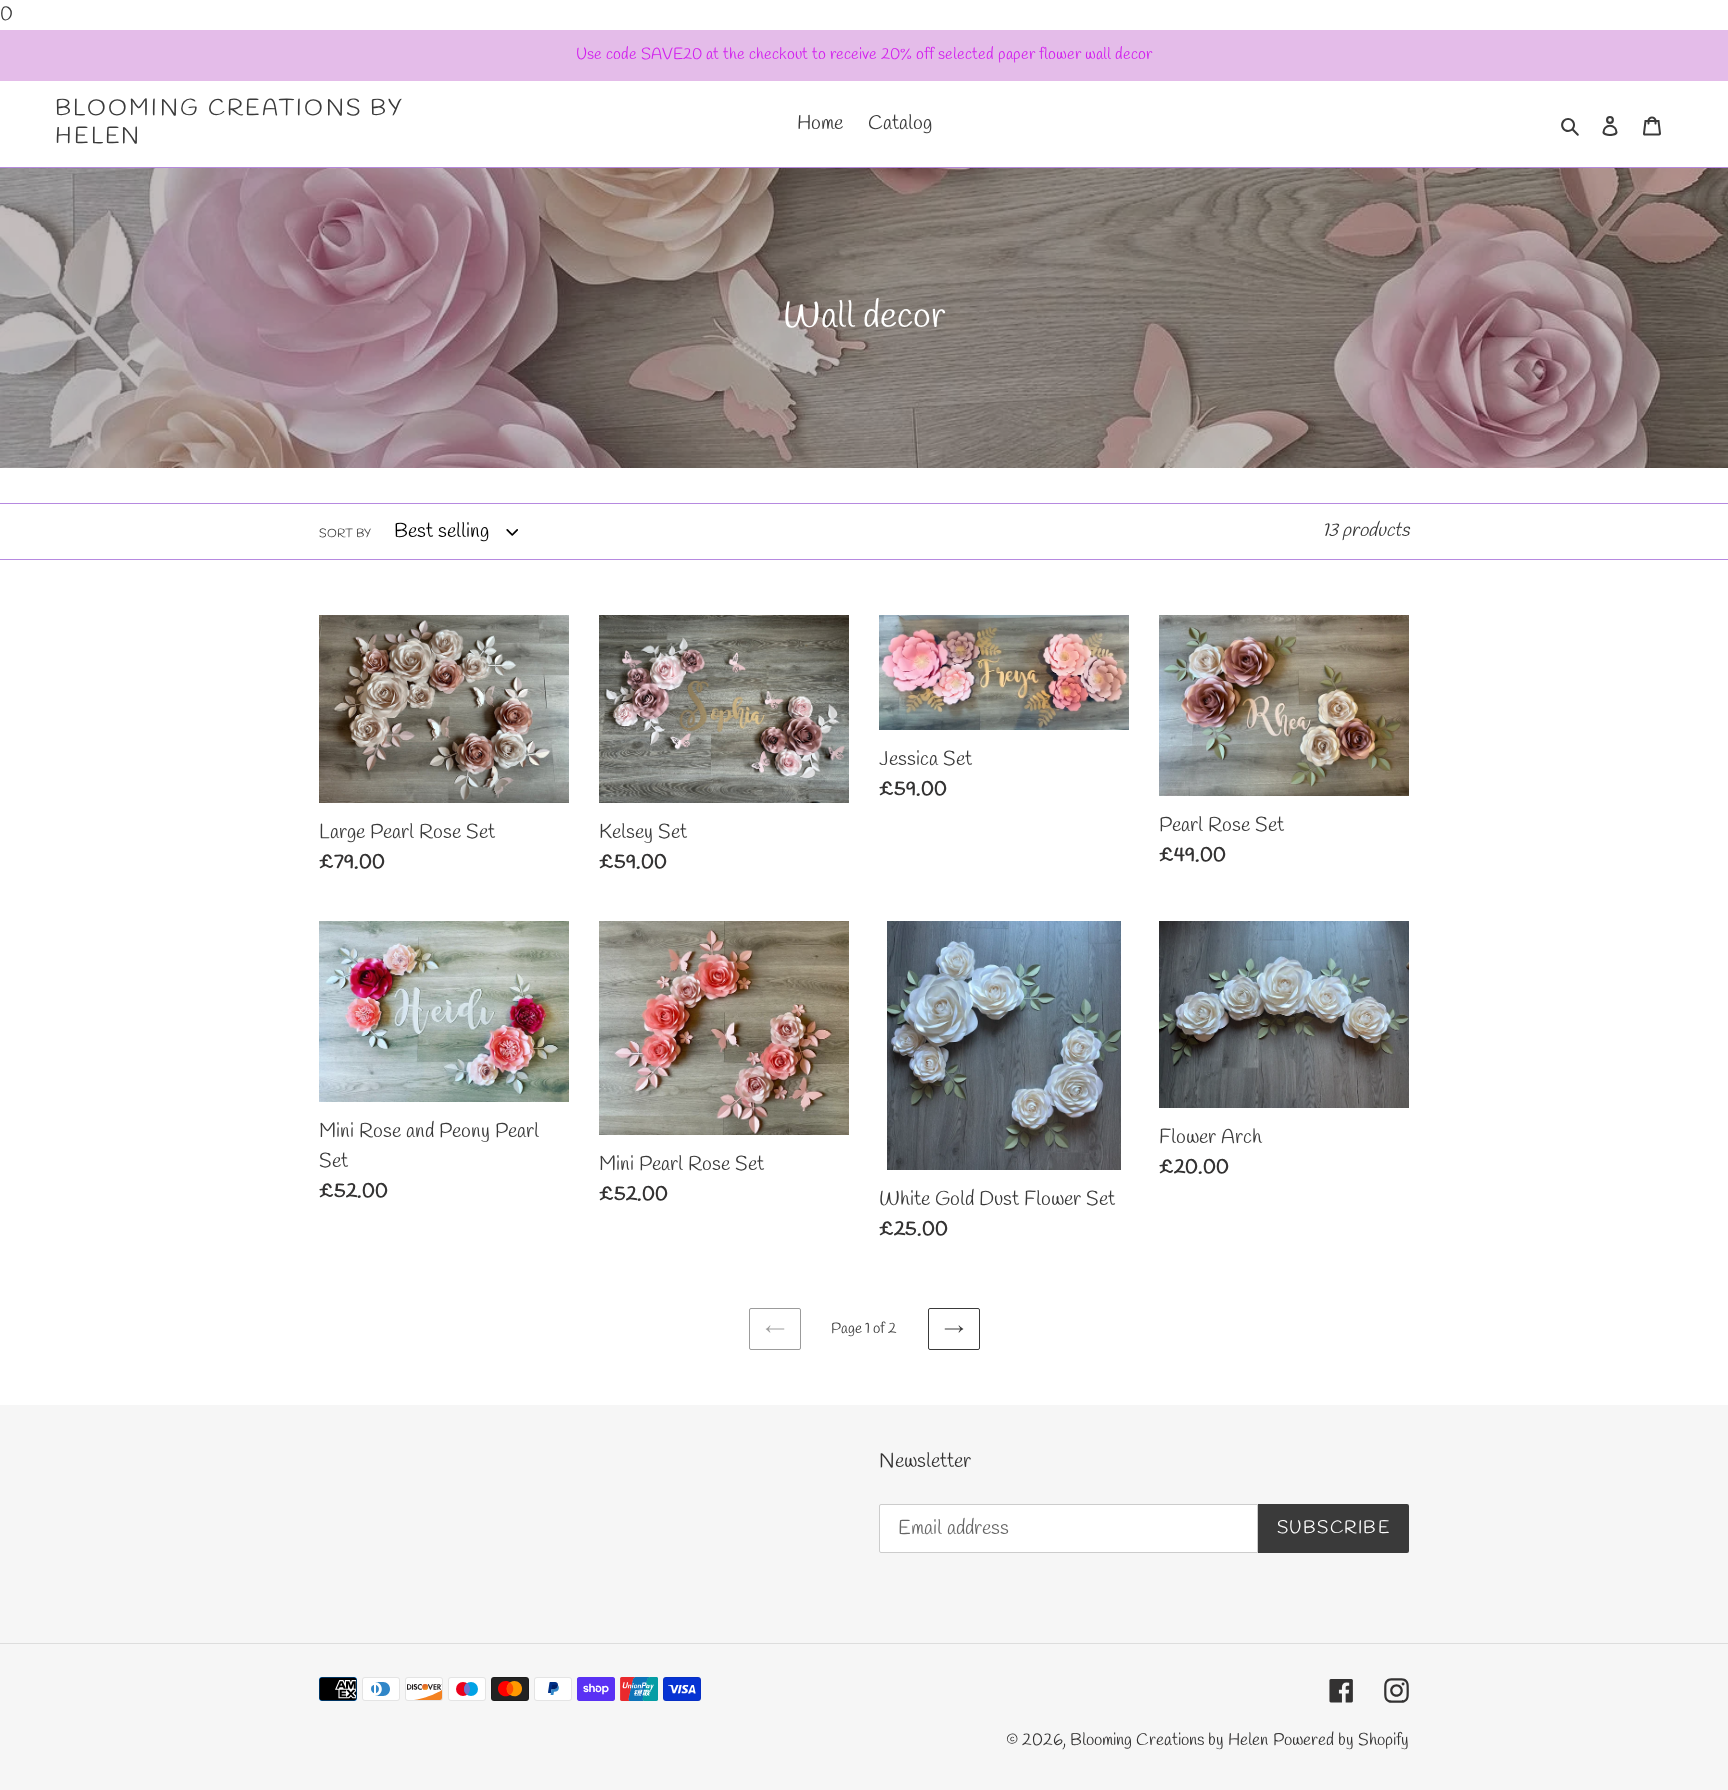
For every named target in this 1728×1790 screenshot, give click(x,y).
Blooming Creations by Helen (229, 123)
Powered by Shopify (1341, 1740)
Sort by (345, 534)
